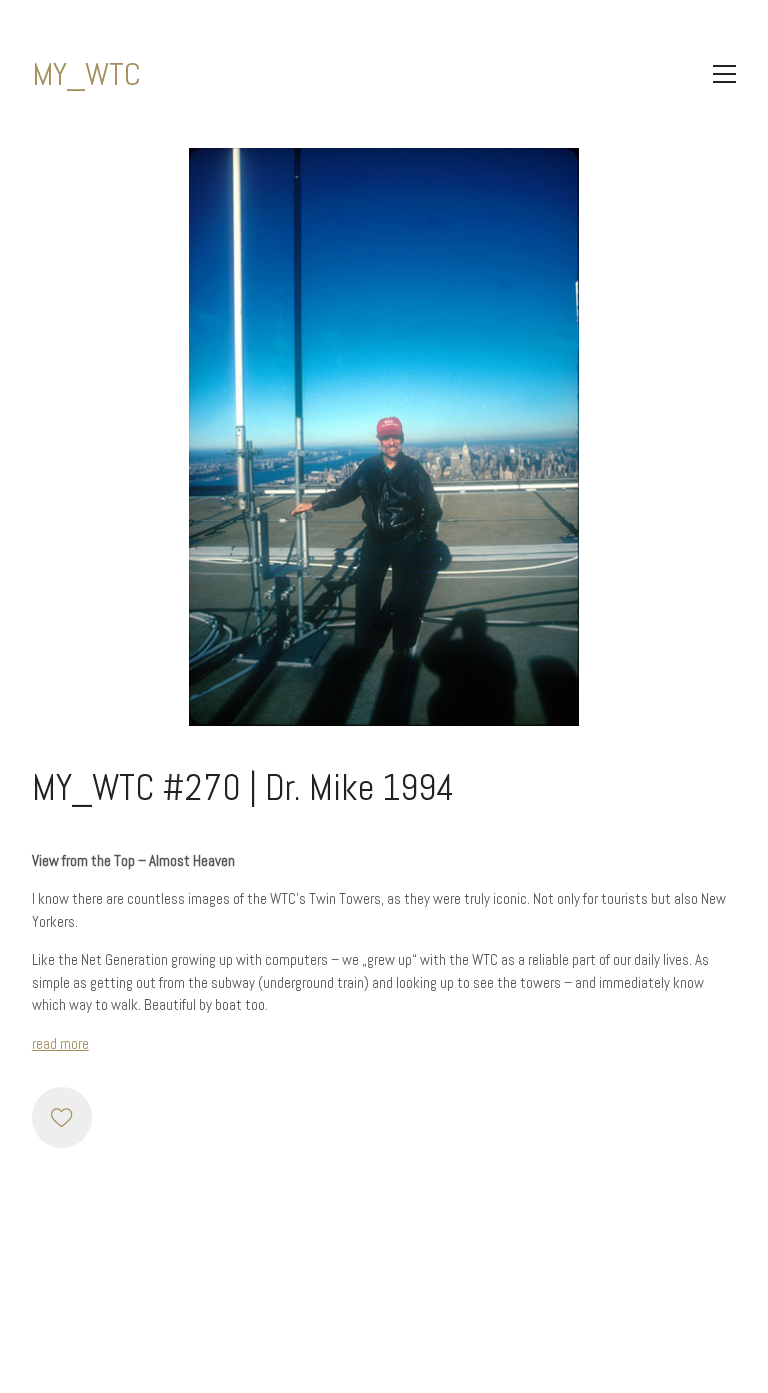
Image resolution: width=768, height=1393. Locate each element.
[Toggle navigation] (724, 74)
